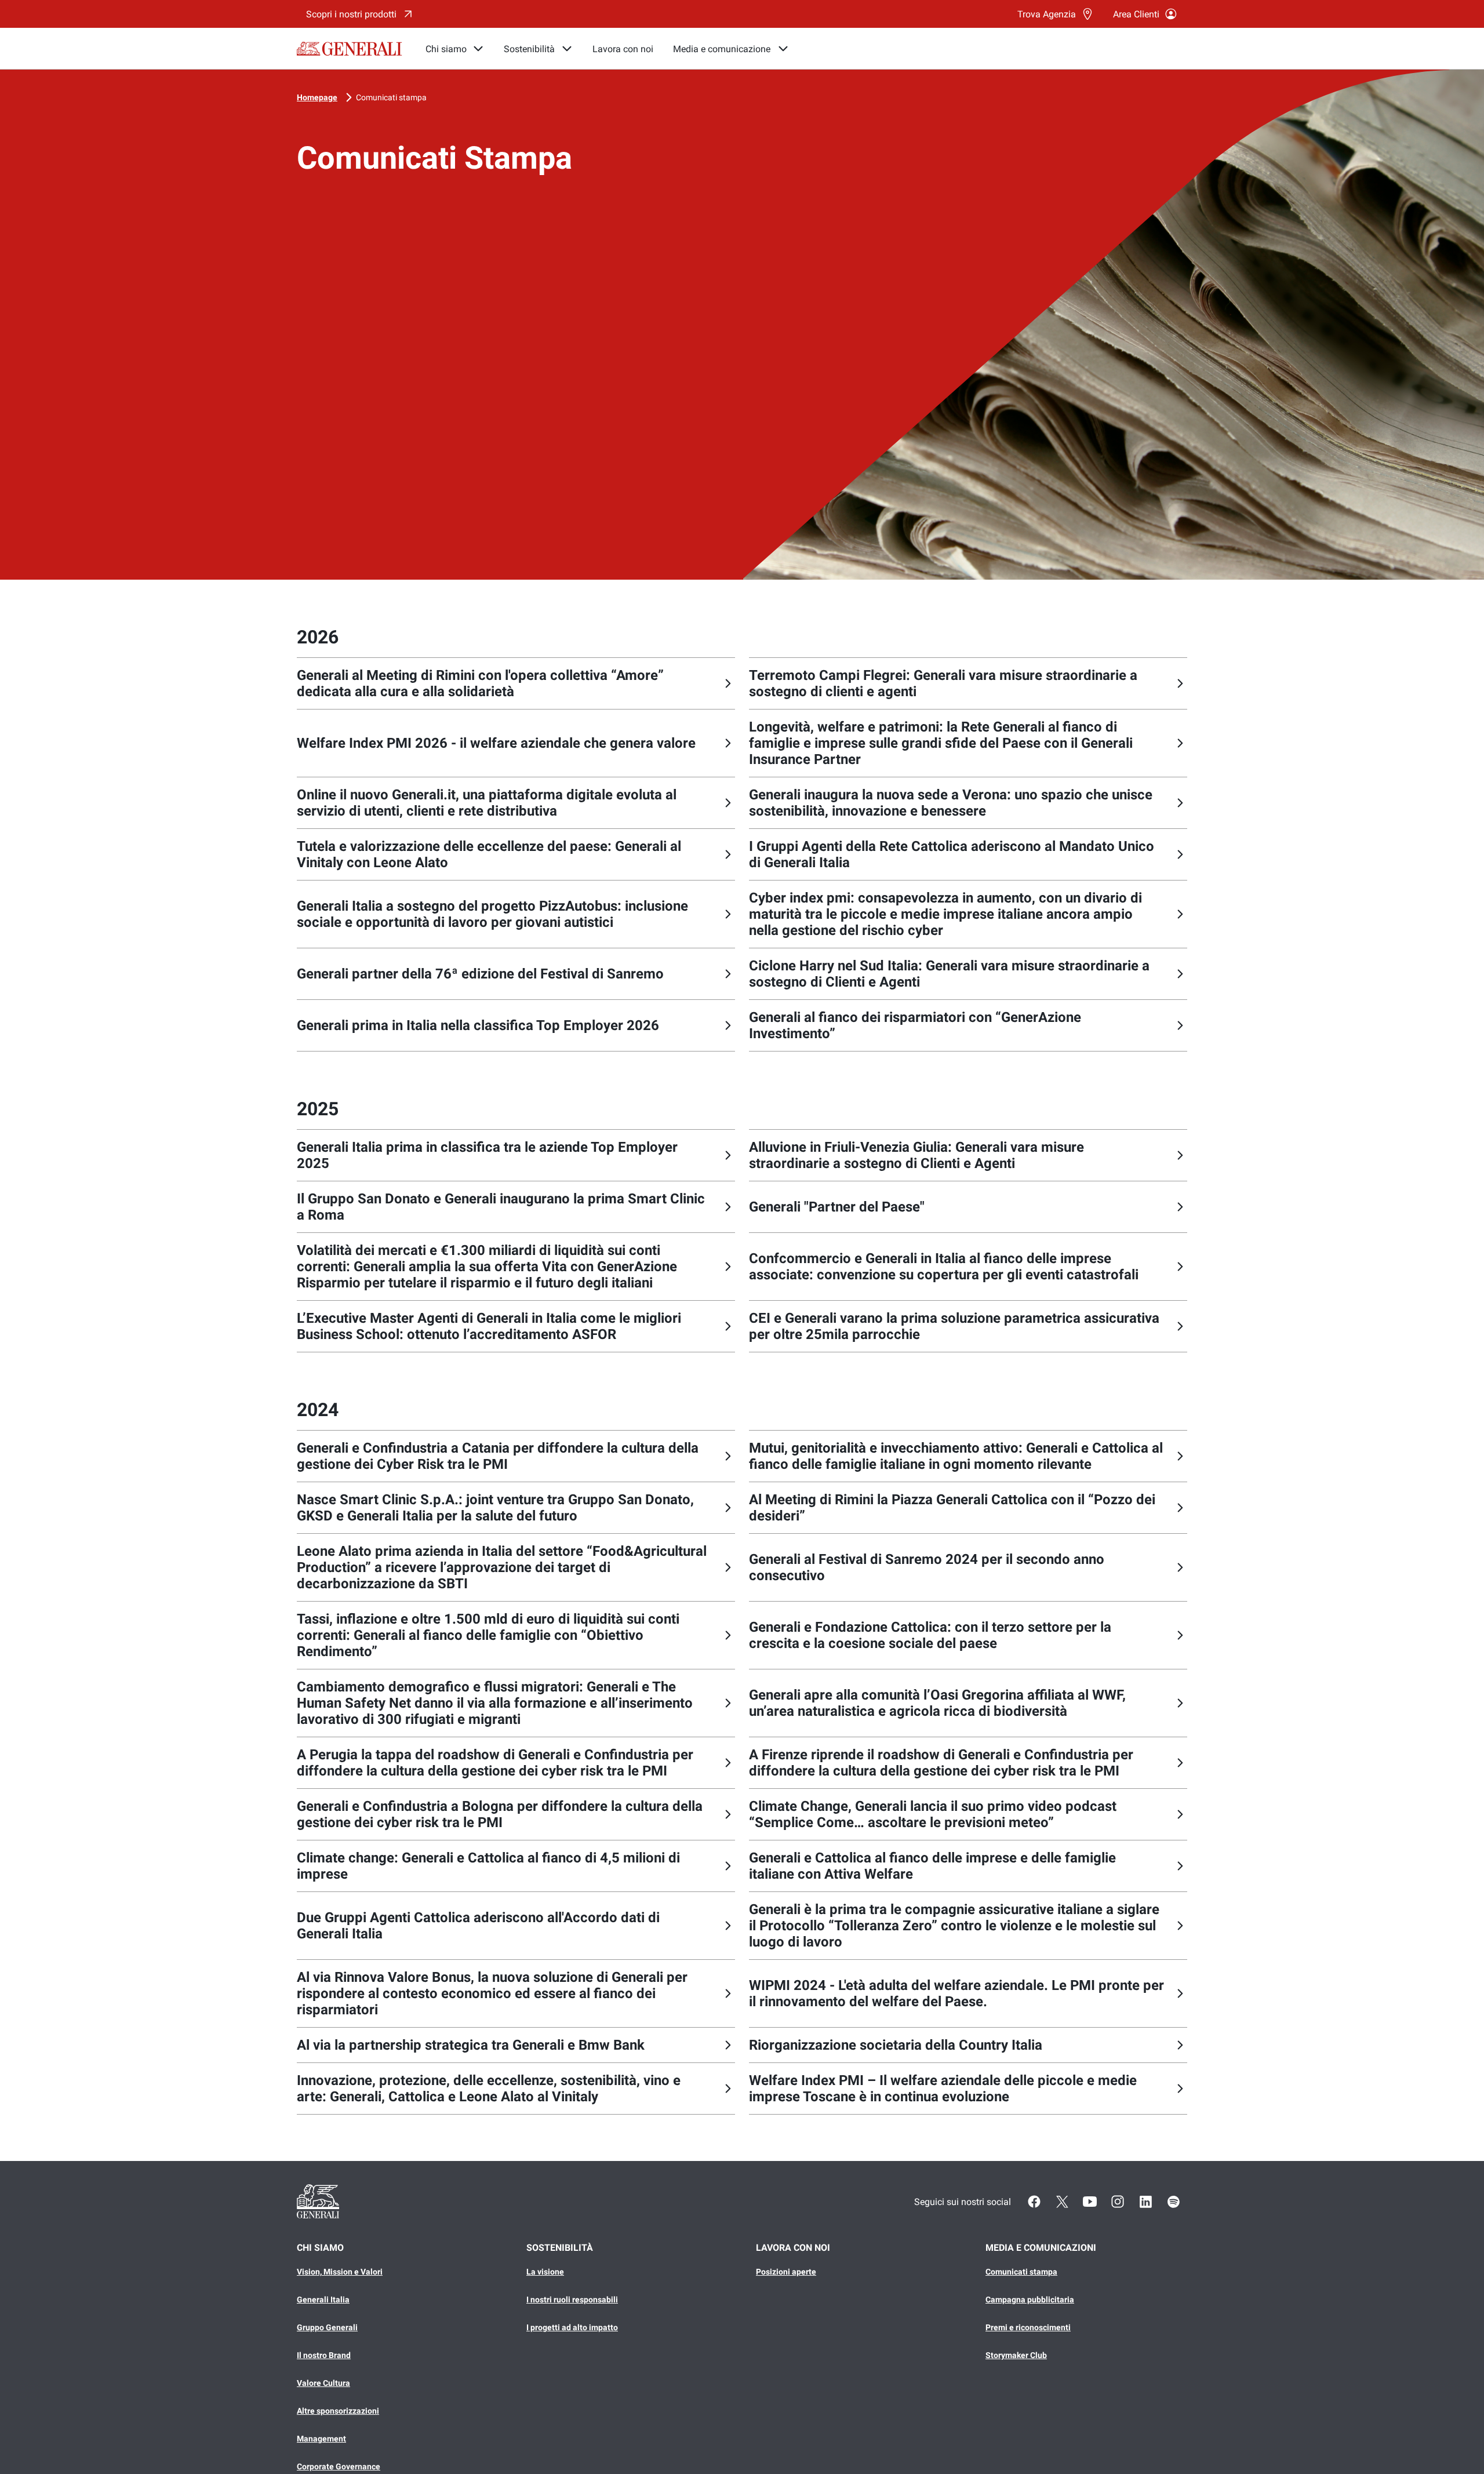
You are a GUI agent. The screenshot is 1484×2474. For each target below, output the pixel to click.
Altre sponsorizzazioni (338, 2411)
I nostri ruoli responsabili (572, 2300)
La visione (545, 2272)
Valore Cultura (323, 2383)
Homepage (317, 97)
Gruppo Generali (327, 2327)
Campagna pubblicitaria (1030, 2300)
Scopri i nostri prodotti (351, 14)
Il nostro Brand (324, 2355)
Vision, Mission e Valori (340, 2272)
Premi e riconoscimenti (1028, 2327)
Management (321, 2439)
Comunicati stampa (391, 97)
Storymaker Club (1016, 2355)
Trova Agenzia (1047, 14)
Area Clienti (1136, 14)
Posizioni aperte (786, 2272)
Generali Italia (323, 2300)
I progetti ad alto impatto (572, 2327)
